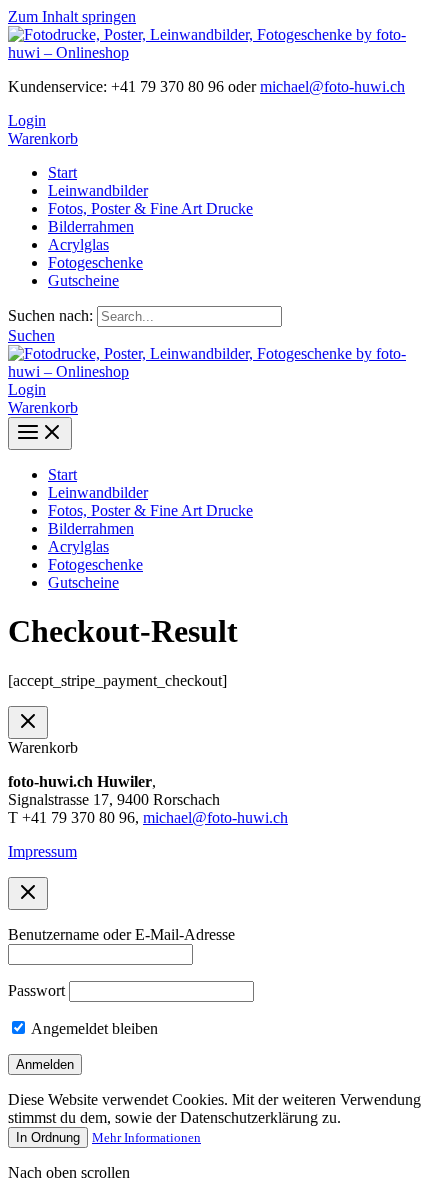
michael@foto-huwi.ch (332, 86)
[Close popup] (28, 893)
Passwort (36, 990)
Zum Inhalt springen (72, 16)
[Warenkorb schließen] (28, 722)
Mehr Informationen (146, 1137)
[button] (31, 335)
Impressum (42, 851)
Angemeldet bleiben (93, 1028)
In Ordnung (48, 1137)
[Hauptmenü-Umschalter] (40, 433)
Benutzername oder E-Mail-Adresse (121, 934)
